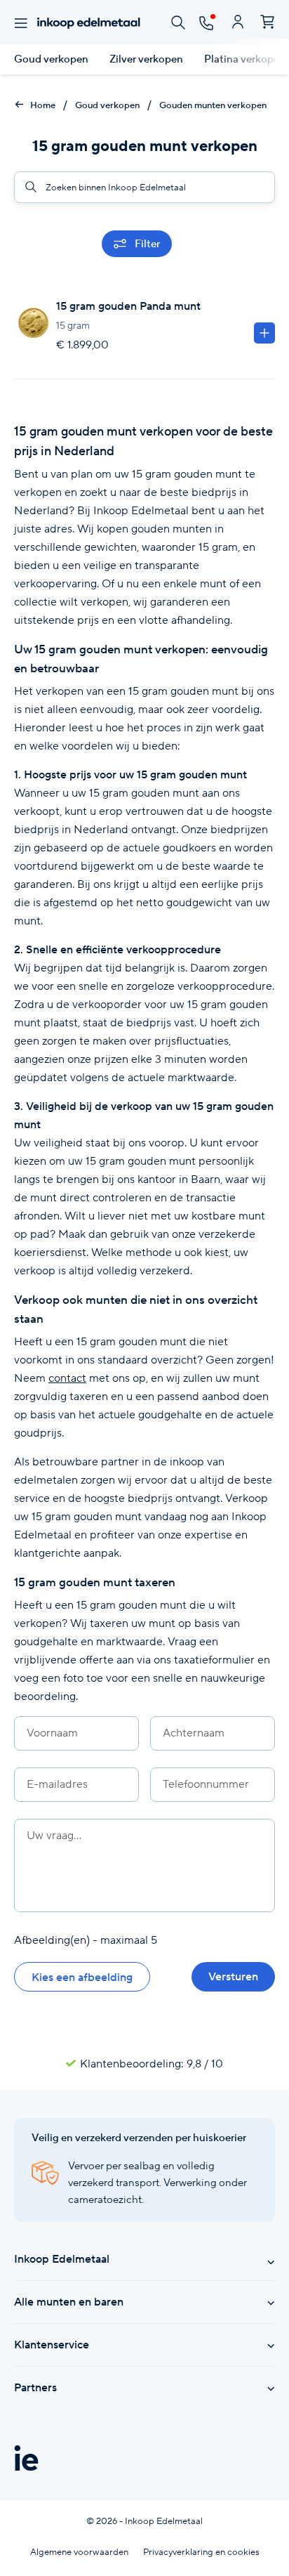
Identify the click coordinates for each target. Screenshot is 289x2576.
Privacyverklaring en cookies (201, 2552)
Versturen (233, 1976)
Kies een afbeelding (82, 1977)
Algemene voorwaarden (79, 2552)
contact (67, 1378)
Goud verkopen (51, 59)
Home (42, 105)
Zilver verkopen (146, 59)
